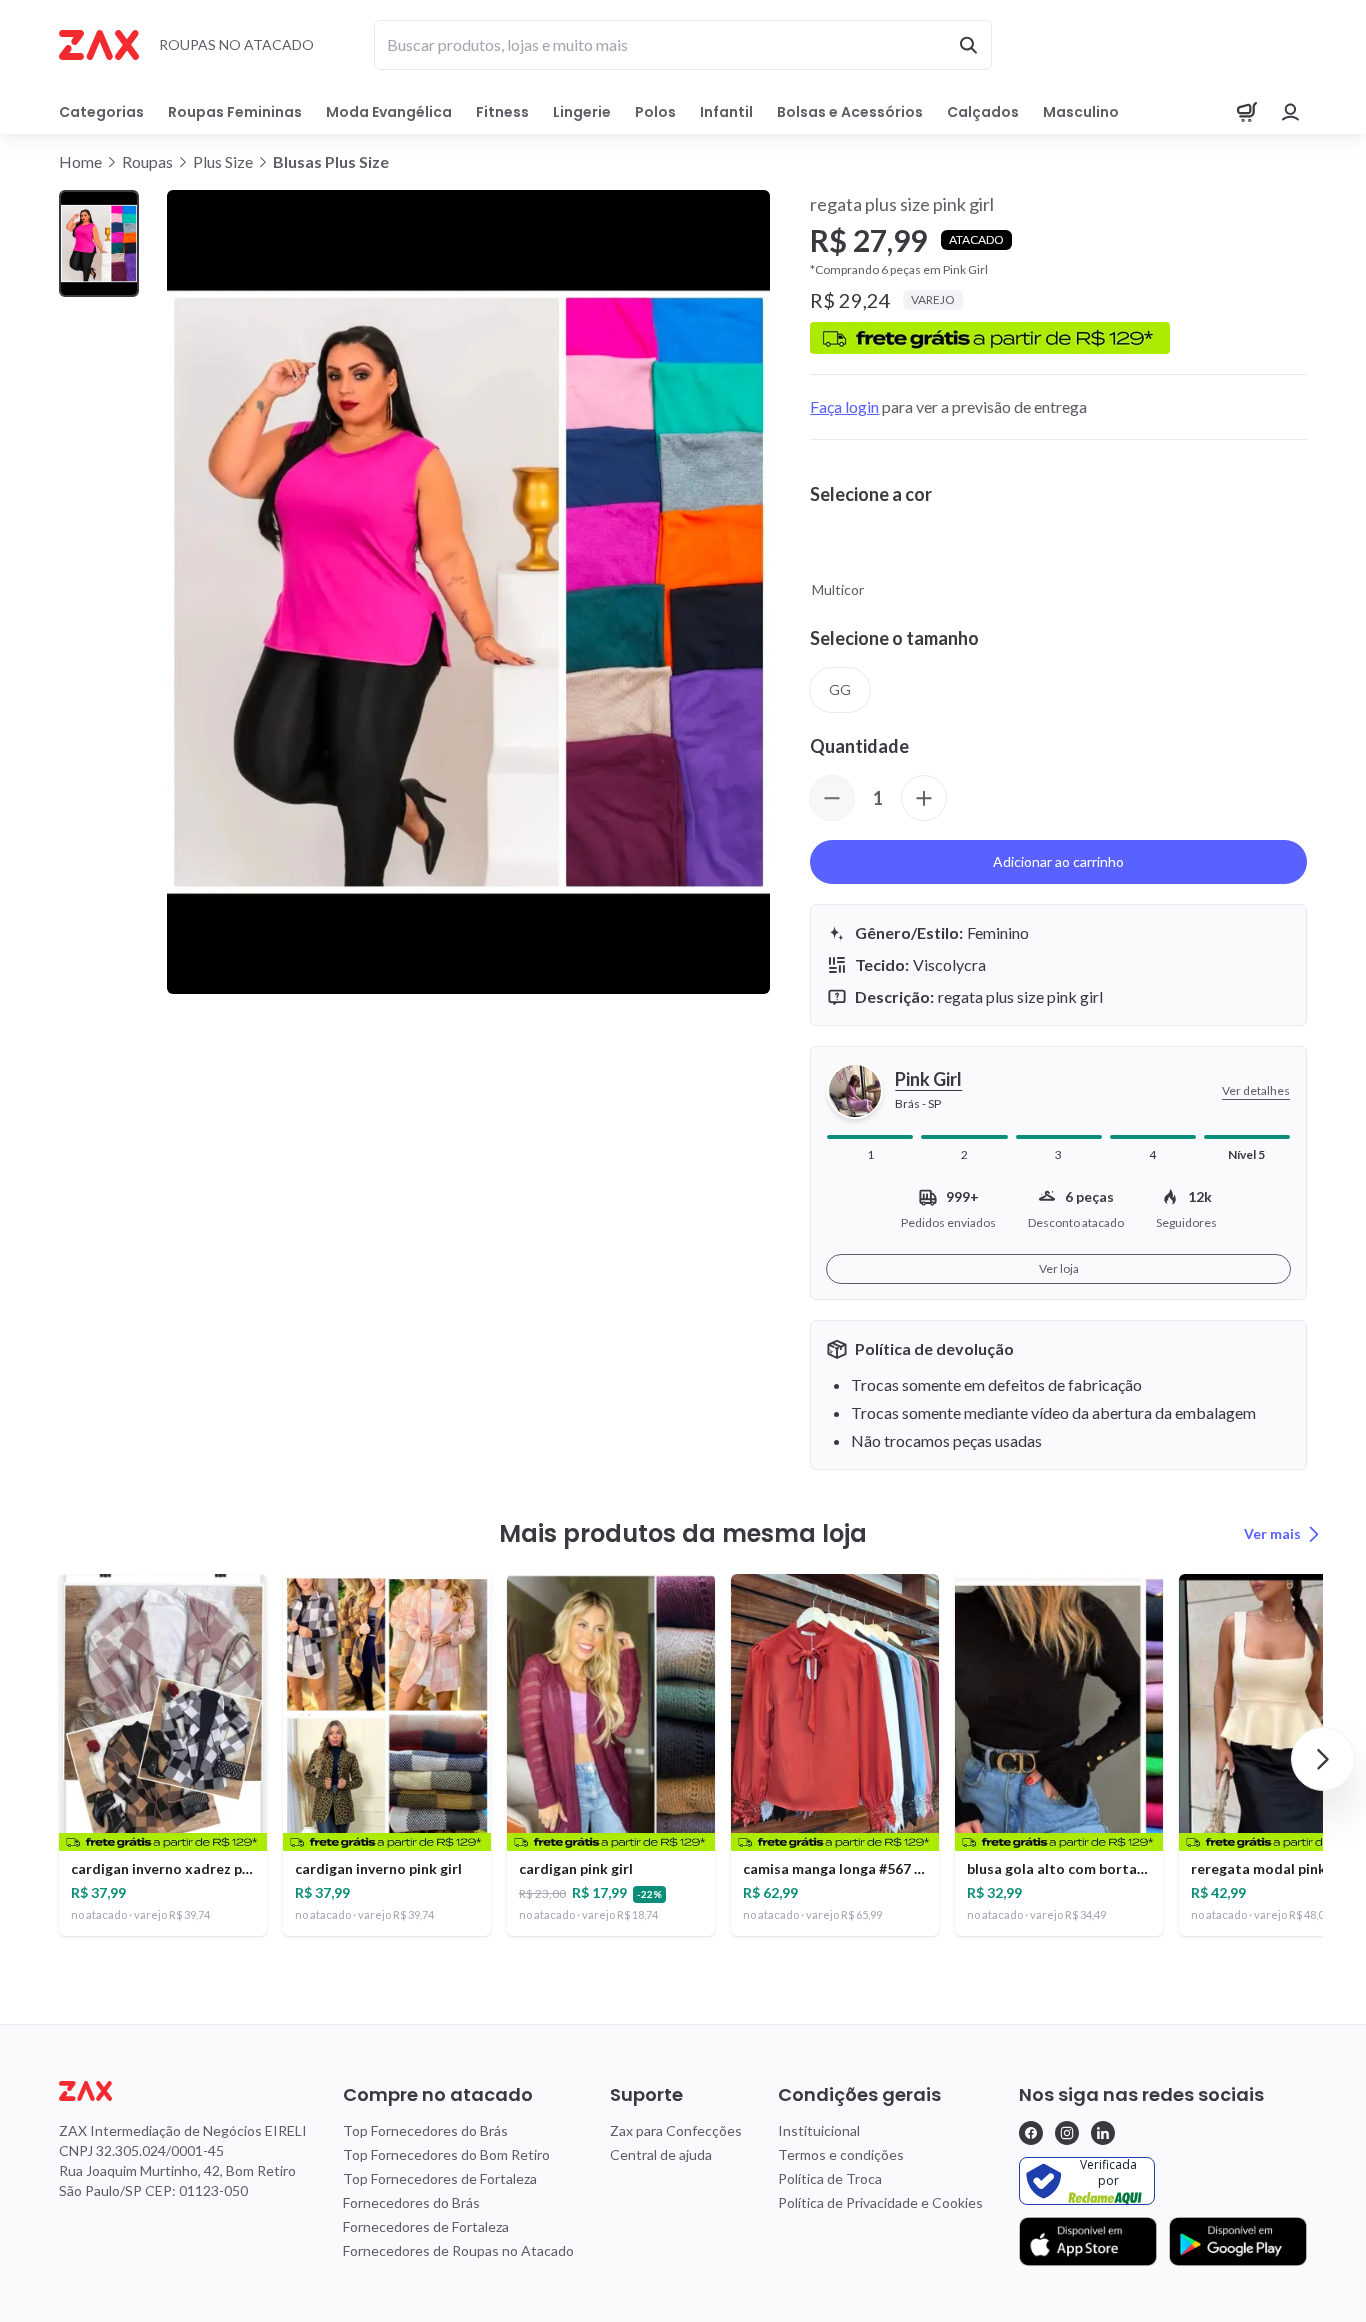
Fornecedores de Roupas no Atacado (458, 2250)
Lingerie (582, 112)
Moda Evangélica (389, 112)
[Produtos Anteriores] (43, 1759)
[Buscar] (968, 45)
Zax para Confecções (676, 2130)
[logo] (183, 2091)
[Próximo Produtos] (1323, 1759)
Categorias (101, 112)
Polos (655, 112)
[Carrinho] (1247, 112)
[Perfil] (1291, 112)
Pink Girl (928, 1079)
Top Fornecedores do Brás (425, 2130)
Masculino (1081, 112)
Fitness (502, 112)
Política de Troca (830, 2178)
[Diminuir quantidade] (832, 798)
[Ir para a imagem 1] (99, 243)
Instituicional (819, 2130)
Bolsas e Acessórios (850, 112)
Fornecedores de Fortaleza (426, 2226)
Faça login (844, 406)
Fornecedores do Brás (411, 2202)
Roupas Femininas (235, 112)
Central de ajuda (661, 2154)
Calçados (983, 112)
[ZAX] (99, 45)
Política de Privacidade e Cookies (880, 2202)
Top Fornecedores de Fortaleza (440, 2178)
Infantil (726, 112)
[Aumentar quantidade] (924, 798)
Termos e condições (841, 2154)
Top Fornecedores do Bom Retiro (446, 2154)
